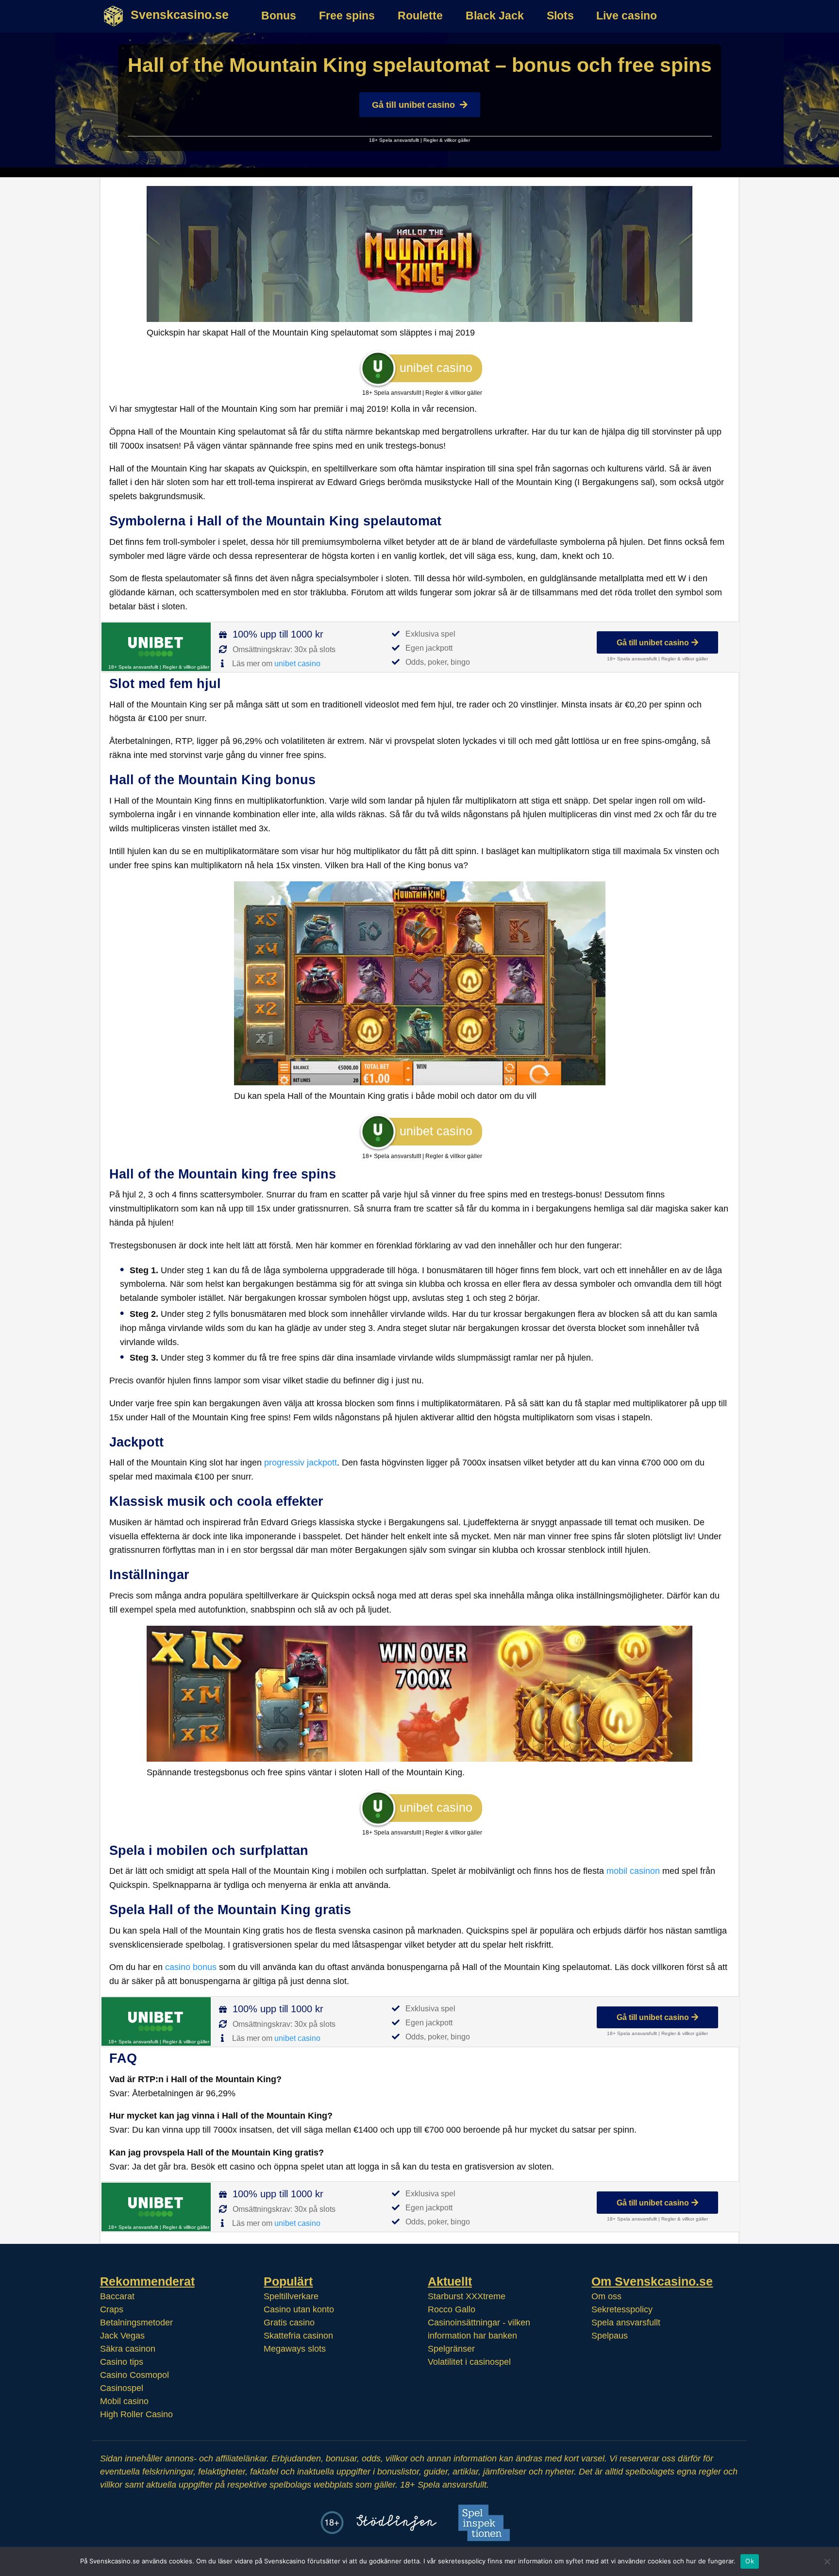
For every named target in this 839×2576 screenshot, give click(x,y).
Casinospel (122, 2388)
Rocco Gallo (452, 2309)
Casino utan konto (299, 2309)
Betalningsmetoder (136, 2323)
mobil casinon (633, 1871)
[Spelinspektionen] (484, 2523)
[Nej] (827, 2561)
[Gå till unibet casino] (156, 647)
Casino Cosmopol (134, 2375)
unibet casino (297, 664)
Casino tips (122, 2362)
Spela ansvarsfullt (626, 2323)
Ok (750, 2561)
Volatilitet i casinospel (469, 2362)
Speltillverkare (291, 2296)
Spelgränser (451, 2349)
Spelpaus (610, 2336)
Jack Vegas (122, 2336)
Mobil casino (124, 2401)
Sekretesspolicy (622, 2309)
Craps (112, 2309)
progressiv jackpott (301, 1463)
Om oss (606, 2296)
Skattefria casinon (298, 2336)
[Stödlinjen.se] (396, 2523)
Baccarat (117, 2296)
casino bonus (191, 1967)
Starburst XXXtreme (467, 2296)
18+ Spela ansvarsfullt (394, 140)
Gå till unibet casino (413, 105)
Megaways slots (295, 2349)
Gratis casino (289, 2323)
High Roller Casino (136, 2414)
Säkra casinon (128, 2349)
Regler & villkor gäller (447, 140)
